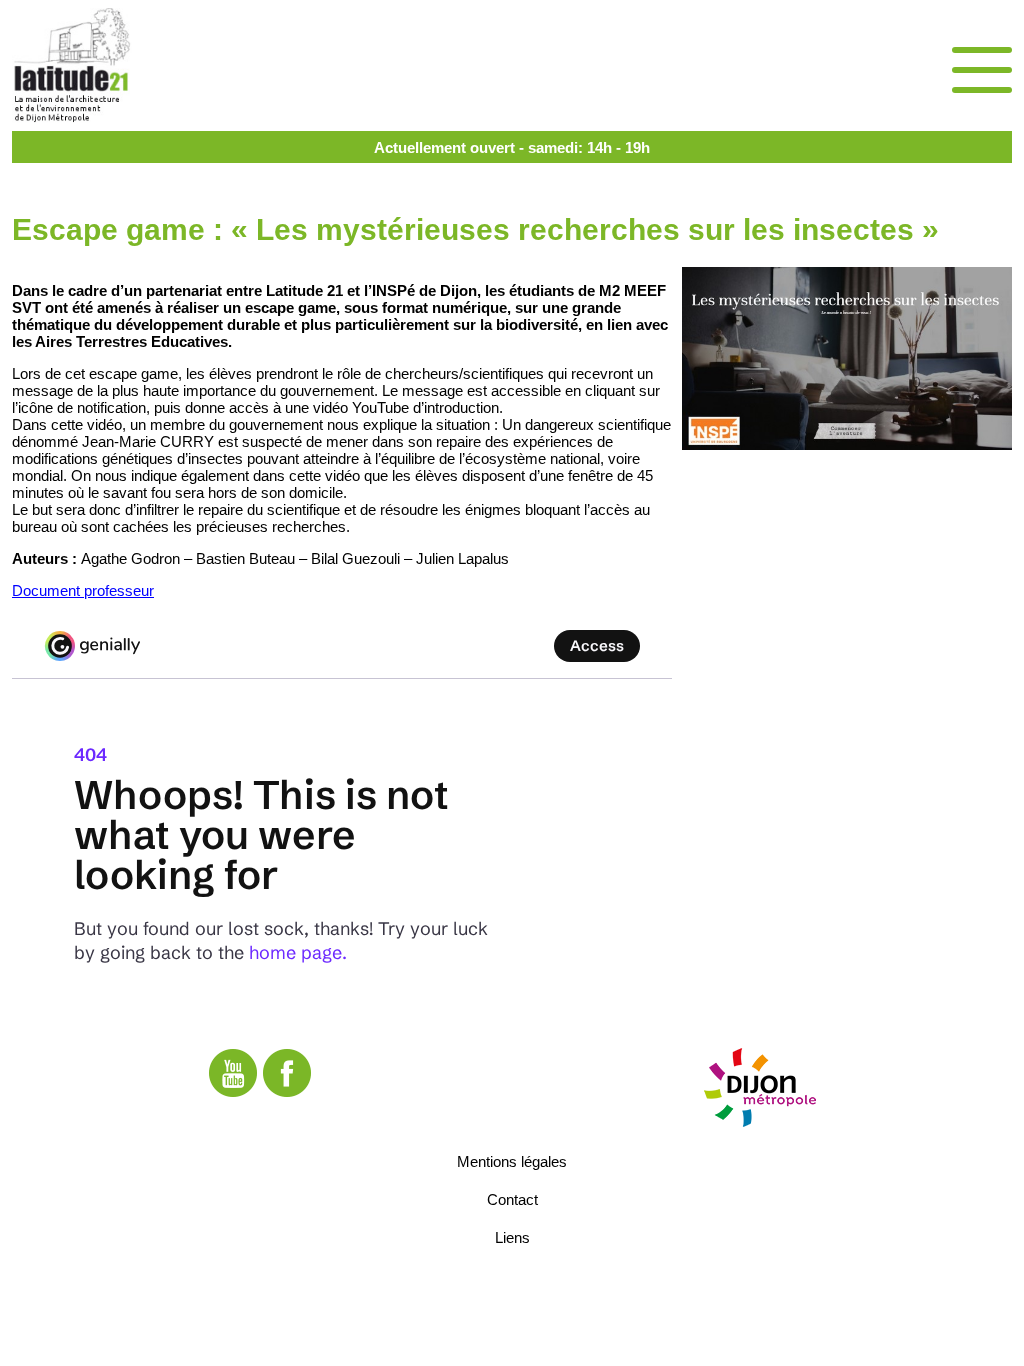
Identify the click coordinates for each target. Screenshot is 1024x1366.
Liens (512, 1237)
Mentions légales (512, 1161)
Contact (512, 1199)
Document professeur (83, 590)
